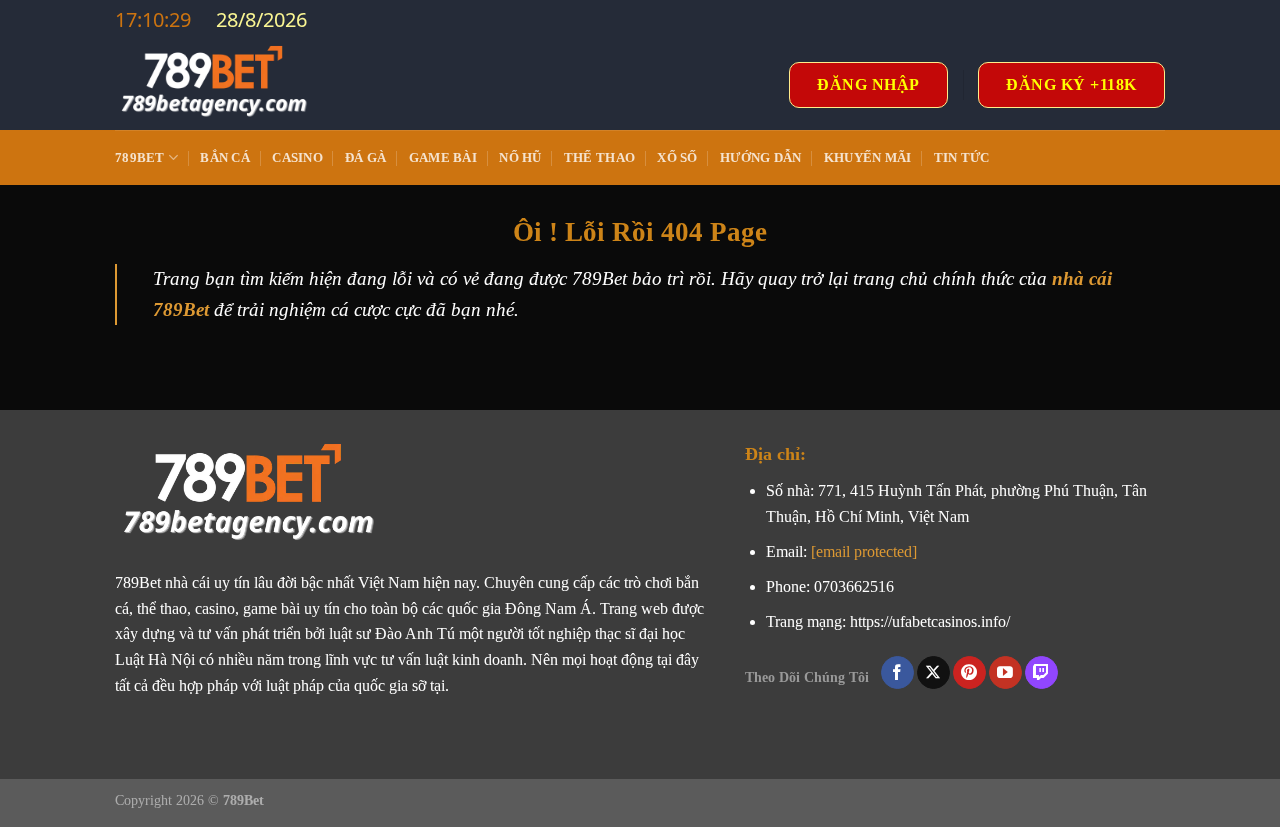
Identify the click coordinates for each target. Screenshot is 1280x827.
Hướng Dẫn (760, 158)
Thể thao (599, 158)
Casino (297, 158)
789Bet (140, 158)
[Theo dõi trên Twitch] (1041, 673)
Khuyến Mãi (868, 158)
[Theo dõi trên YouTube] (1005, 673)
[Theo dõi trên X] (933, 673)
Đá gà (365, 158)
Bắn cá (225, 158)
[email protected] (864, 551)
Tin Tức (962, 158)
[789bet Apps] (215, 85)
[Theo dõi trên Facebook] (897, 673)
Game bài (443, 158)
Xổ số (677, 158)
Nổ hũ (520, 158)
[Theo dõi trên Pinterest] (969, 673)
